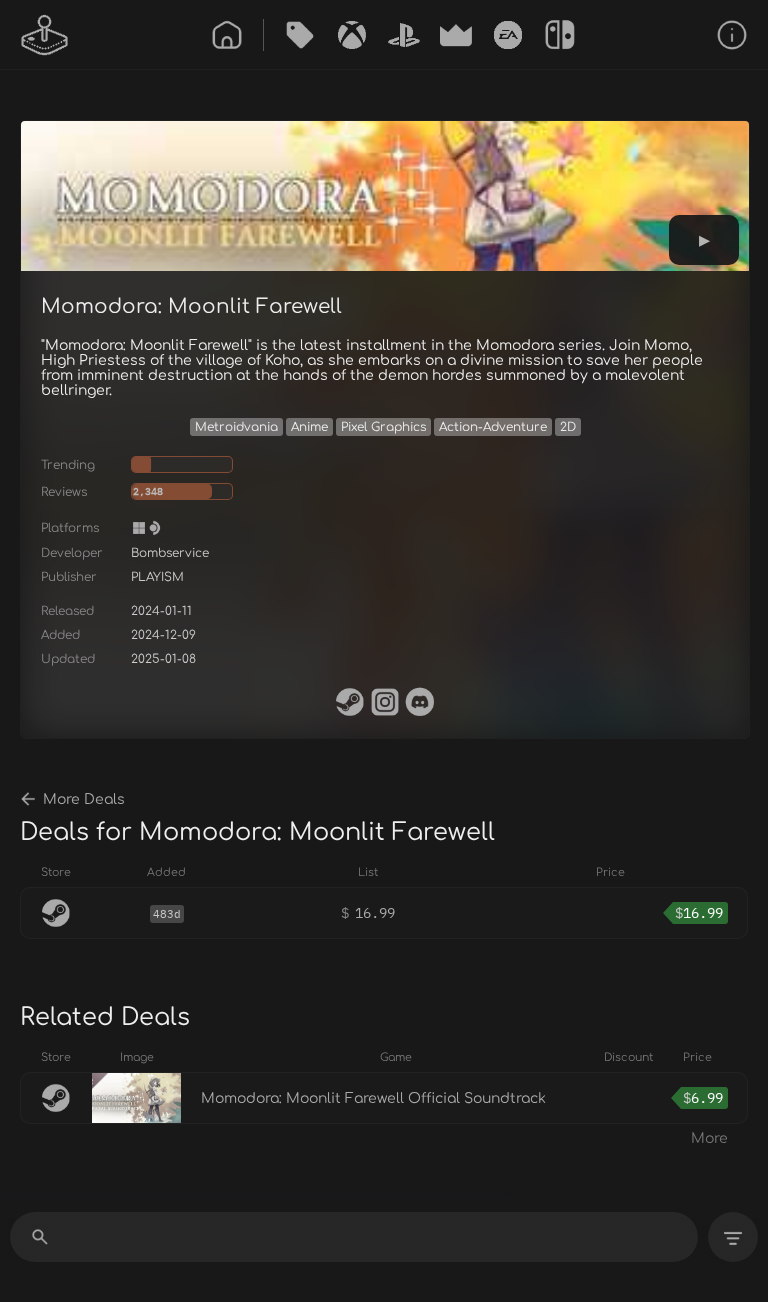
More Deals (84, 799)
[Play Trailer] (704, 240)
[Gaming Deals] (300, 35)
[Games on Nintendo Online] (560, 35)
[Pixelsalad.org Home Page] (45, 35)
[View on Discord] (420, 702)
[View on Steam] (350, 702)
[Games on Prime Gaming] (456, 35)
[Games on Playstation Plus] (404, 35)
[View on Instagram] (385, 702)
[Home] (227, 35)
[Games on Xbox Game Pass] (352, 35)
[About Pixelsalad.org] (732, 35)
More (709, 1138)
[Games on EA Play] (508, 35)
